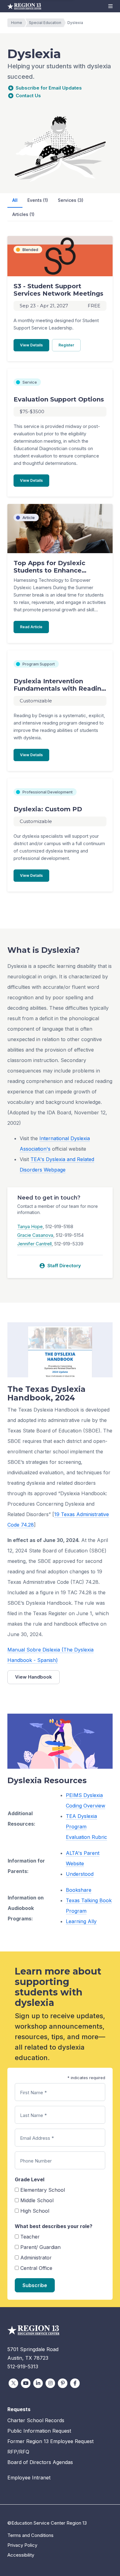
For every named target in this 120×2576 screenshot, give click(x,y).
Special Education (45, 23)
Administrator (36, 2258)
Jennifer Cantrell (34, 1244)
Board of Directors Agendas (40, 2462)
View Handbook (34, 1677)
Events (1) (38, 200)
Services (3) (71, 200)
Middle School (37, 2200)
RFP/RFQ (18, 2452)
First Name (33, 2093)
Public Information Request (39, 2431)
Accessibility (21, 2555)
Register (70, 345)
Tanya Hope (30, 1226)
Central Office (36, 2268)
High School (35, 2211)
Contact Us (28, 96)
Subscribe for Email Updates (49, 88)
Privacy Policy (22, 2545)
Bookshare (79, 1890)
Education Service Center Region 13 (24, 6)
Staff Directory (60, 1266)
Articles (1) (23, 214)
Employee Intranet (29, 2478)
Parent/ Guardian (40, 2247)
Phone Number (36, 2161)
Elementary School (43, 2190)
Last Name (33, 2115)
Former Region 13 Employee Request (50, 2441)
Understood (80, 1874)
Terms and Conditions (30, 2535)
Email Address (37, 2138)
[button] (110, 6)
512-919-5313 (23, 2366)
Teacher (30, 2237)
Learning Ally (81, 1921)
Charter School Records (36, 2420)
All (15, 200)
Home (17, 23)
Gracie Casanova (35, 1235)
